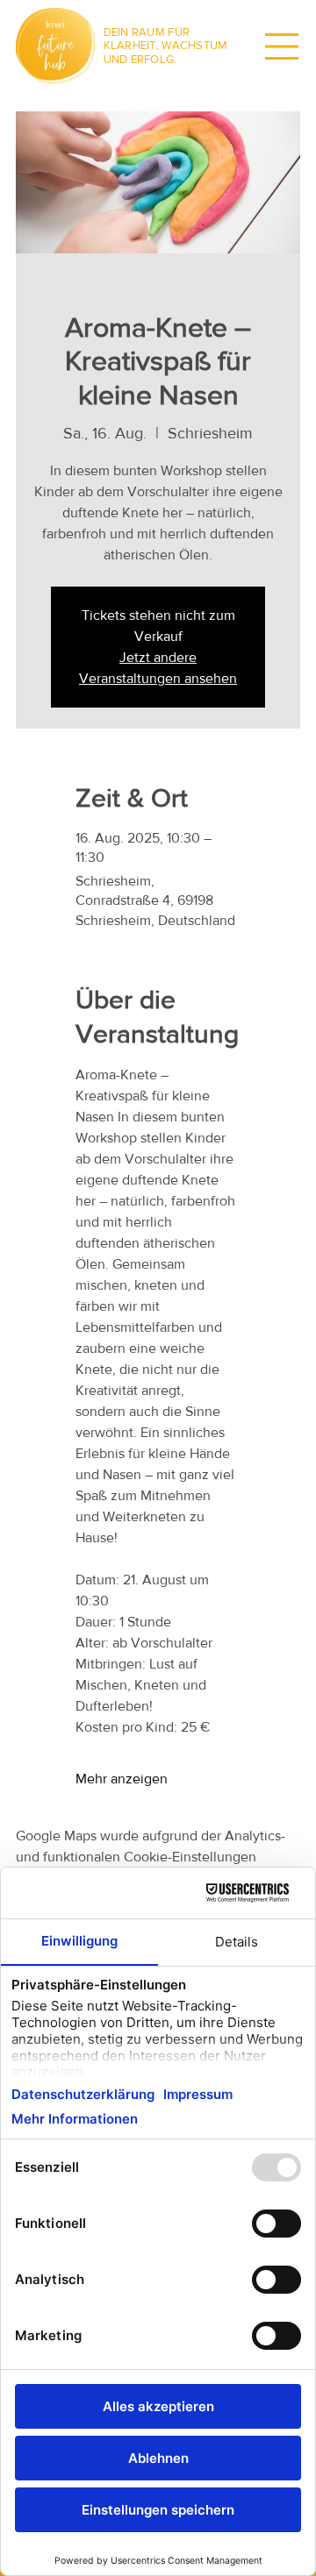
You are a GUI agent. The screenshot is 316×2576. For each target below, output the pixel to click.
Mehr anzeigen (122, 1779)
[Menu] (283, 46)
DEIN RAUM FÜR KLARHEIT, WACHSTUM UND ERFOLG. (166, 46)
